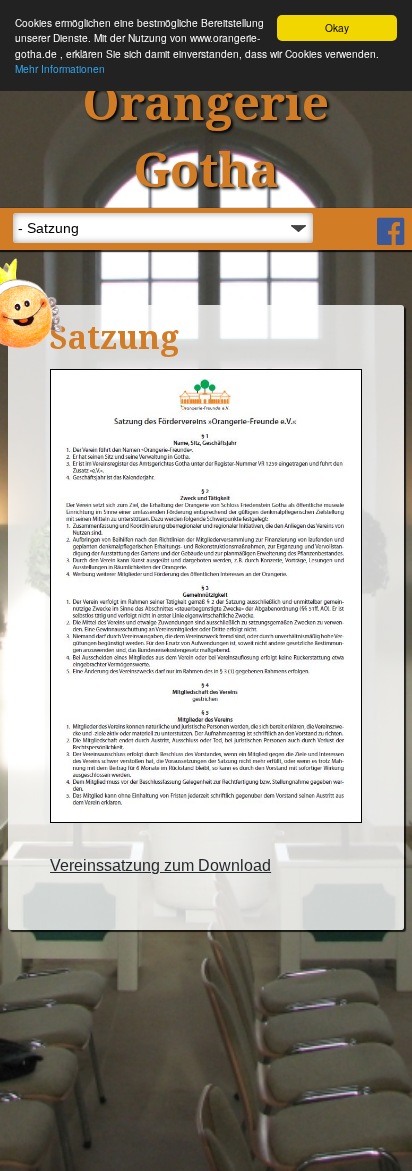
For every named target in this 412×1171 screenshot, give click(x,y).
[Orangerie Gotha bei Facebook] (390, 233)
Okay (337, 27)
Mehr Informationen (60, 68)
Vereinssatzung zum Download (160, 865)
